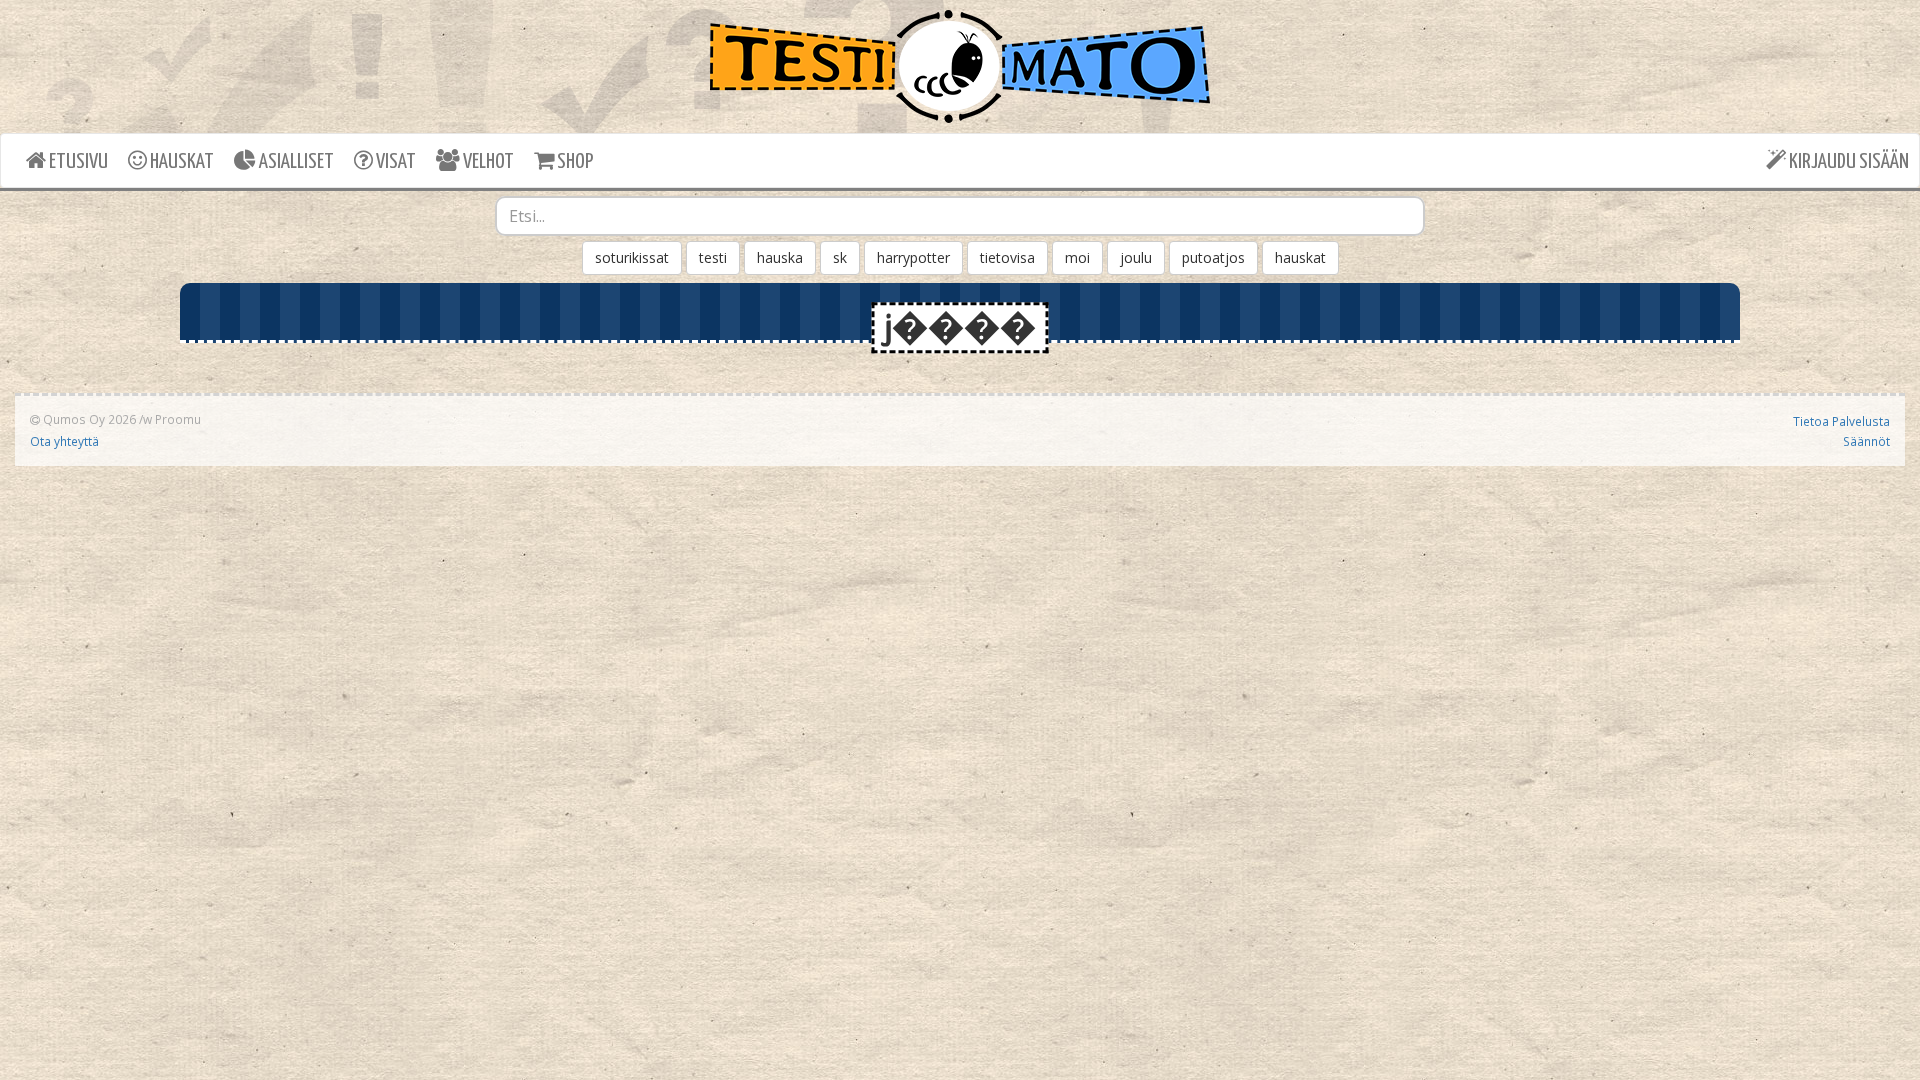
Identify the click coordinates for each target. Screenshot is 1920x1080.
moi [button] (1077, 257)
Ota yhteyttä (64, 441)
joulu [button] (1136, 257)
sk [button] (840, 257)
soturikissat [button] (632, 257)
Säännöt (1866, 441)
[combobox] (960, 216)
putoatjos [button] (1213, 257)
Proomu (178, 419)
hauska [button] (780, 257)
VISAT (394, 162)
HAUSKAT (180, 162)
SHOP (573, 162)
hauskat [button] (1300, 257)
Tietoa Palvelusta (1841, 421)
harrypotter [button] (913, 257)
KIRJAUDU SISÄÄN (1847, 162)
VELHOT (487, 162)
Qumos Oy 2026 (88, 419)
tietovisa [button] (1007, 257)
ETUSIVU (77, 162)
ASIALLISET (295, 162)
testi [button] (713, 257)
